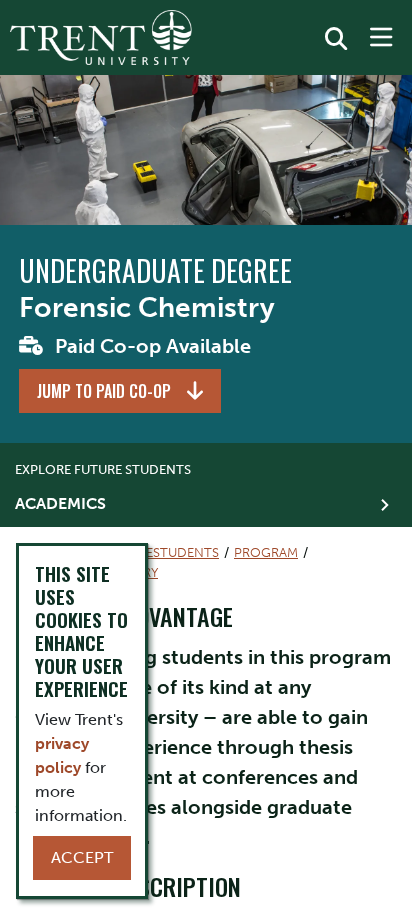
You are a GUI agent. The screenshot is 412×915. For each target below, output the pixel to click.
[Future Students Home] (101, 37)
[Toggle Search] (336, 39)
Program (266, 552)
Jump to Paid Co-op (104, 391)
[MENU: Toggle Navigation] (381, 38)
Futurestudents (162, 552)
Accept (82, 857)
